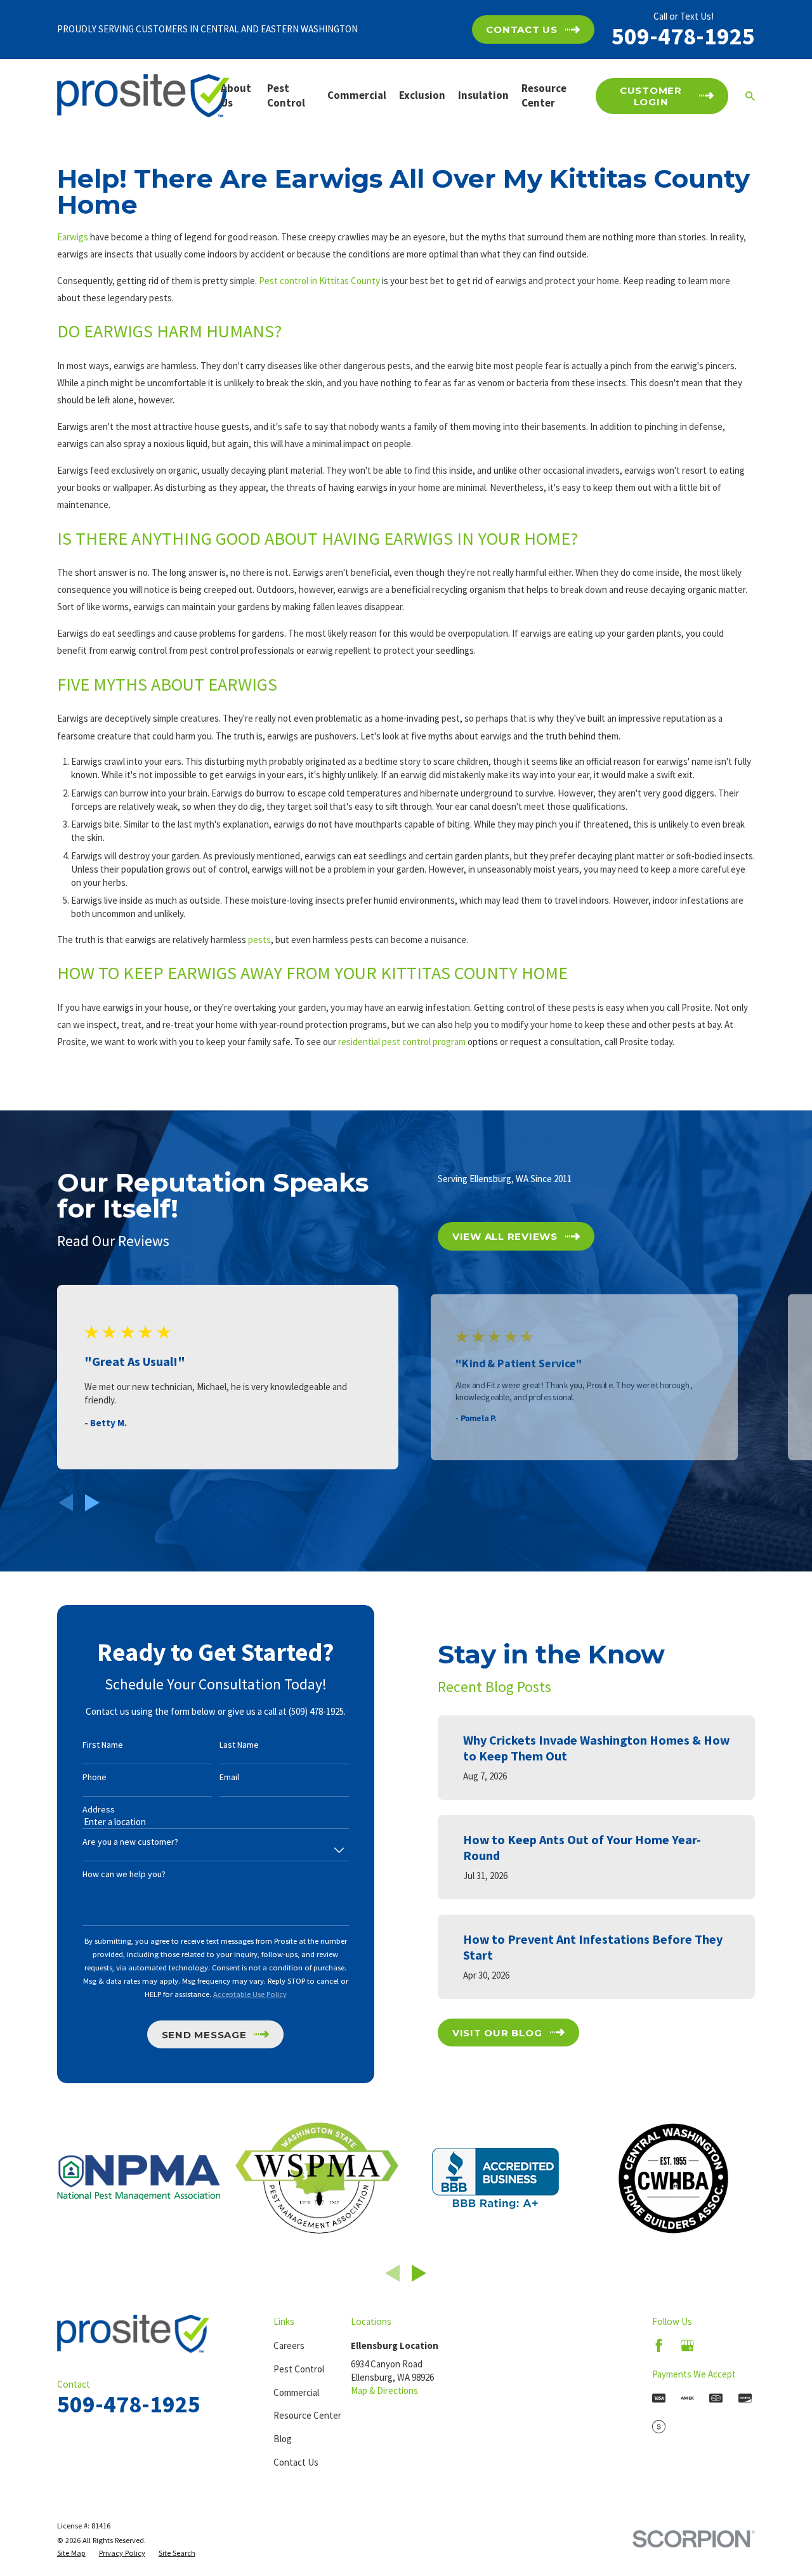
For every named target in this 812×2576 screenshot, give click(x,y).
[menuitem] (71, 2553)
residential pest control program (402, 1042)
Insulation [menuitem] (483, 95)
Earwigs (73, 237)
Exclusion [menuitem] (422, 95)
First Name (103, 1745)
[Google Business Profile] (687, 2345)
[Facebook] (659, 2345)
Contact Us (296, 2462)
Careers (289, 2345)
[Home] (143, 96)
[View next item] (92, 1503)
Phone (95, 1777)
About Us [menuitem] (236, 96)
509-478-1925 (683, 36)
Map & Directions (384, 2391)
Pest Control (299, 2369)
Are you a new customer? (130, 1842)
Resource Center (307, 2415)
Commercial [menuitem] (357, 95)
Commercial (296, 2392)
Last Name (239, 1745)
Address (99, 1810)
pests (259, 940)
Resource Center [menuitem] (544, 96)
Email (229, 1777)
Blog (283, 2439)
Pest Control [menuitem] (286, 96)
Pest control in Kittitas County (319, 281)
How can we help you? (124, 1874)
